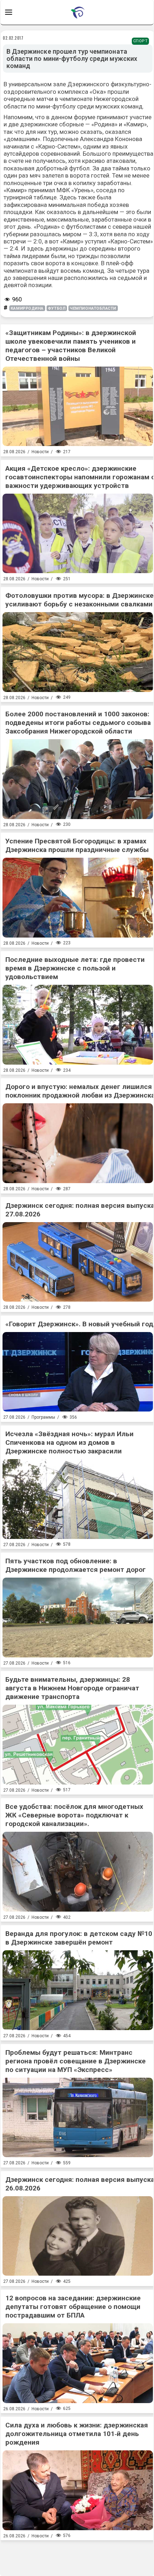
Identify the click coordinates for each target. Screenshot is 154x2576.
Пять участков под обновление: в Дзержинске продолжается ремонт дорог (76, 1565)
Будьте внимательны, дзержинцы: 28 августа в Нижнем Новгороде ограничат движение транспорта (72, 1688)
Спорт (141, 41)
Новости (40, 452)
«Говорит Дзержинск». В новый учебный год (79, 1324)
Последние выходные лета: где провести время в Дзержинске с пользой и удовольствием (75, 968)
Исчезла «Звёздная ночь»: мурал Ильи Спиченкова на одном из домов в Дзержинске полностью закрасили (69, 1442)
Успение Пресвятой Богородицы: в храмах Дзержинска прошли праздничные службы (77, 845)
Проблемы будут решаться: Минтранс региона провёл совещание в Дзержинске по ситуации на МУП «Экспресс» (76, 2061)
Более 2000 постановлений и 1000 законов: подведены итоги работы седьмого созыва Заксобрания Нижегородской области (78, 723)
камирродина (27, 308)
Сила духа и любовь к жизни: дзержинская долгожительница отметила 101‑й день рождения (77, 2434)
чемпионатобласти (93, 308)
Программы (43, 1417)
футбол (57, 308)
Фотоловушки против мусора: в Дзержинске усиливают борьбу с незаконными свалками (80, 600)
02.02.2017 (13, 38)
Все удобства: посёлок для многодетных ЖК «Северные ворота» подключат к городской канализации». (74, 1815)
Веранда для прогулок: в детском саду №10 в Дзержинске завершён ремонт (79, 1938)
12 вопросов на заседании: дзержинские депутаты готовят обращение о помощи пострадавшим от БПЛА (73, 2307)
